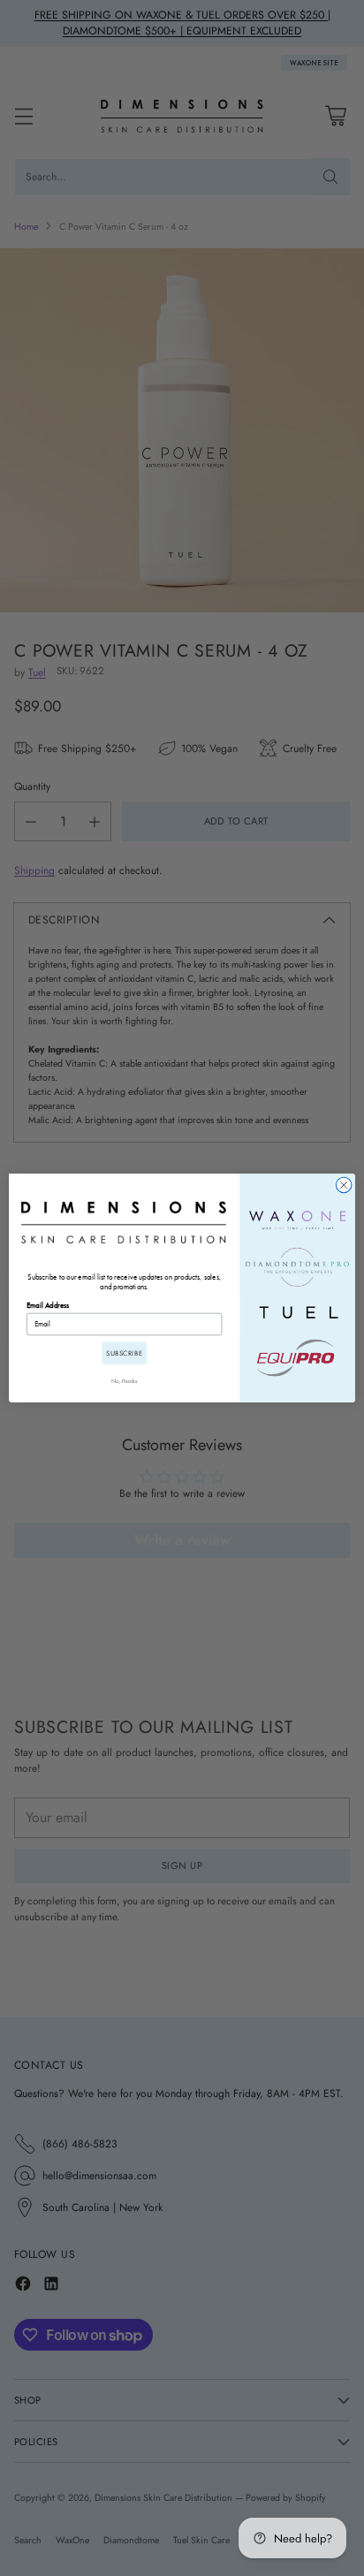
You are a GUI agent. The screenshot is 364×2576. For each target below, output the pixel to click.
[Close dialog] (344, 1185)
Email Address (48, 1306)
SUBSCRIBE (124, 1353)
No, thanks (125, 1381)
